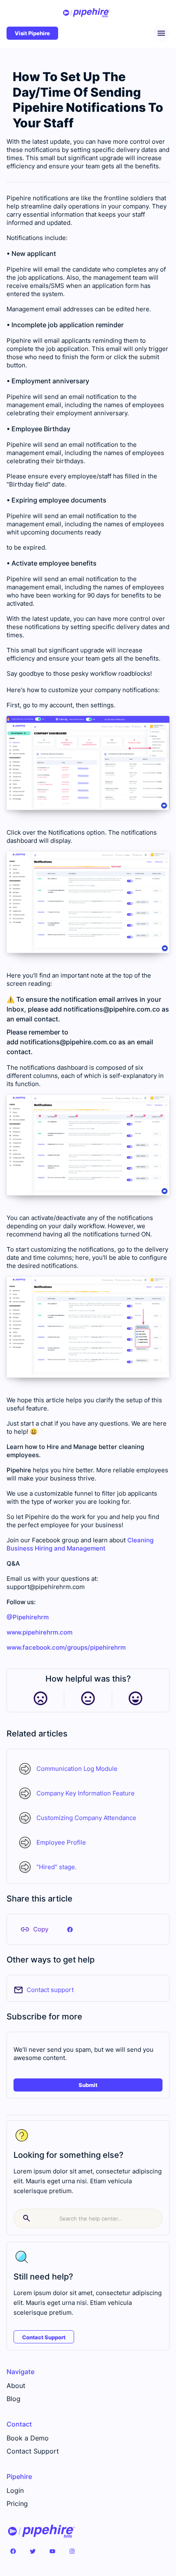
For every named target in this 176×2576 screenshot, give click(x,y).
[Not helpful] (40, 1699)
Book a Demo (28, 2438)
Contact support (50, 1990)
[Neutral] (88, 1699)
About (16, 2386)
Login (15, 2490)
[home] (86, 13)
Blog (14, 2399)
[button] (161, 33)
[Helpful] (135, 1699)
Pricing (17, 2504)
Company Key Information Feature (86, 1793)
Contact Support (44, 2337)
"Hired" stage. (56, 1867)
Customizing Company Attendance (86, 1818)
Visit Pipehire (32, 33)
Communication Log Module (77, 1769)
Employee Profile (61, 1842)
